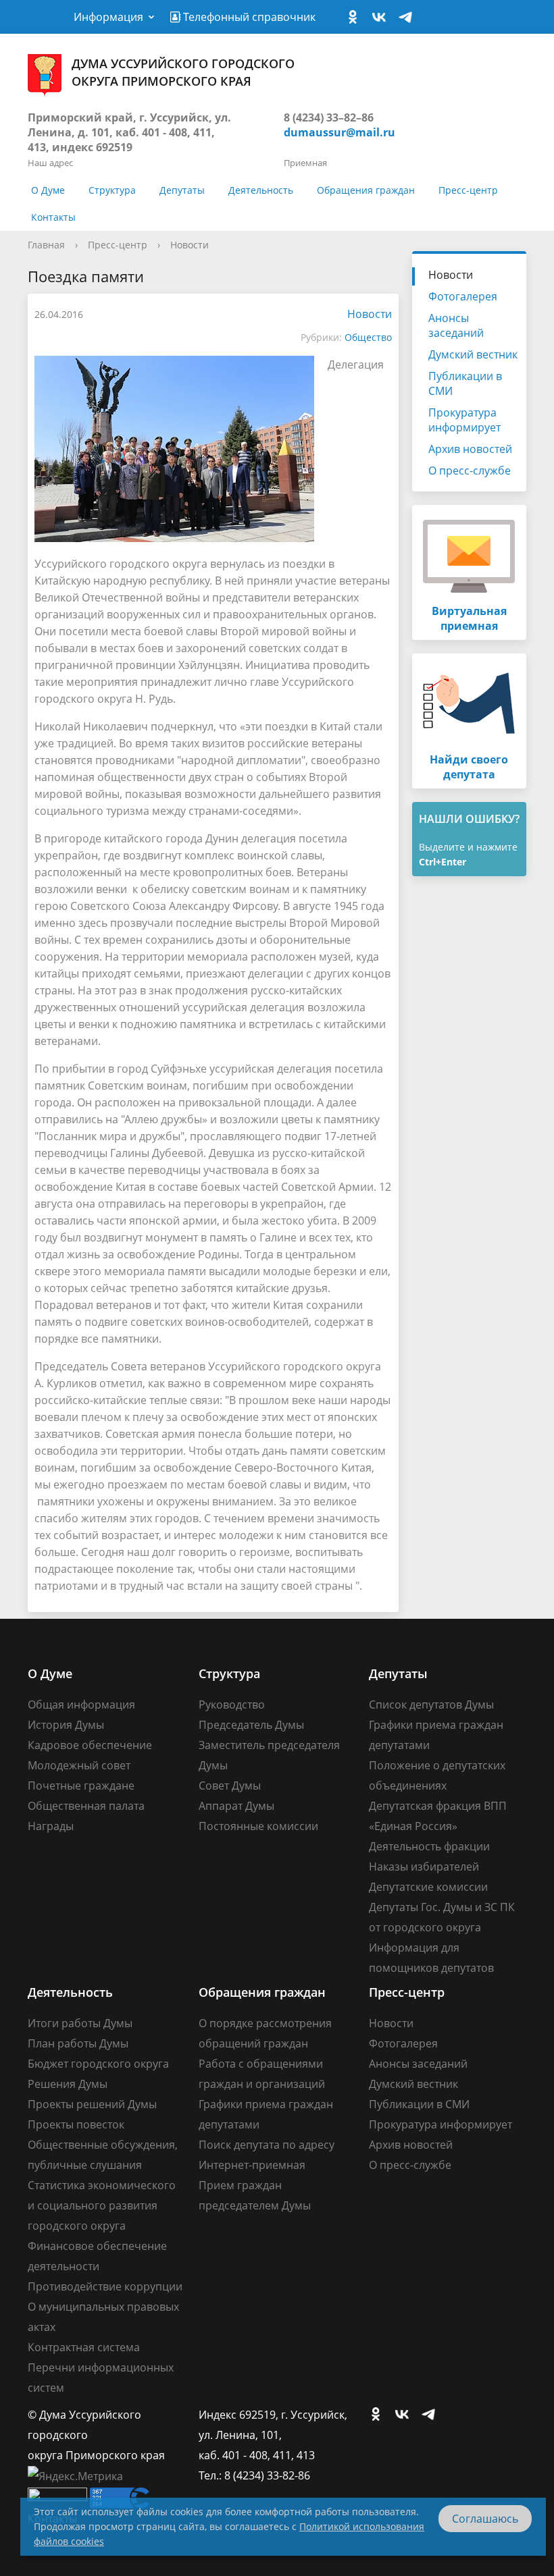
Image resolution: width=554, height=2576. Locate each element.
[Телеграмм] (409, 18)
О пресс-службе (470, 471)
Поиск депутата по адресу (267, 2145)
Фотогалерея (463, 296)
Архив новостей (470, 449)
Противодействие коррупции (105, 2286)
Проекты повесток (76, 2124)
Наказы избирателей (424, 1867)
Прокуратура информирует (464, 420)
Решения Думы (68, 2084)
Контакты (53, 217)
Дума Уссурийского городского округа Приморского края (183, 72)
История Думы (66, 1725)
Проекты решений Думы (92, 2104)
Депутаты (182, 190)
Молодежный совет (79, 1765)
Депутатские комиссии (428, 1887)
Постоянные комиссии (258, 1826)
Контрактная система (84, 2347)
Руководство (232, 1705)
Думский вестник (473, 354)
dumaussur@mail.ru (339, 132)
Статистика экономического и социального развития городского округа (102, 2205)
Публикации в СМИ (465, 383)
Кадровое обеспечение (90, 1745)
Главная (46, 245)
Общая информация (81, 1705)
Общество (368, 337)
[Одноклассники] (356, 18)
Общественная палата (86, 1806)
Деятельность (261, 190)
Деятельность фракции (429, 1846)
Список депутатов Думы (431, 1705)
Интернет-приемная (252, 2165)
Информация (108, 17)
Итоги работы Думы (80, 2023)
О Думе (48, 190)
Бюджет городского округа (98, 2064)
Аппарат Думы (236, 1806)
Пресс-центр (468, 190)
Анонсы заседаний (456, 325)
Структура (112, 190)
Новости (190, 245)
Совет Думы (230, 1786)
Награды (51, 1826)
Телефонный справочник (248, 17)
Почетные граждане (81, 1786)
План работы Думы (78, 2043)
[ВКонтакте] (382, 18)
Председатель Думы (251, 1725)
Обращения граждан (366, 190)
